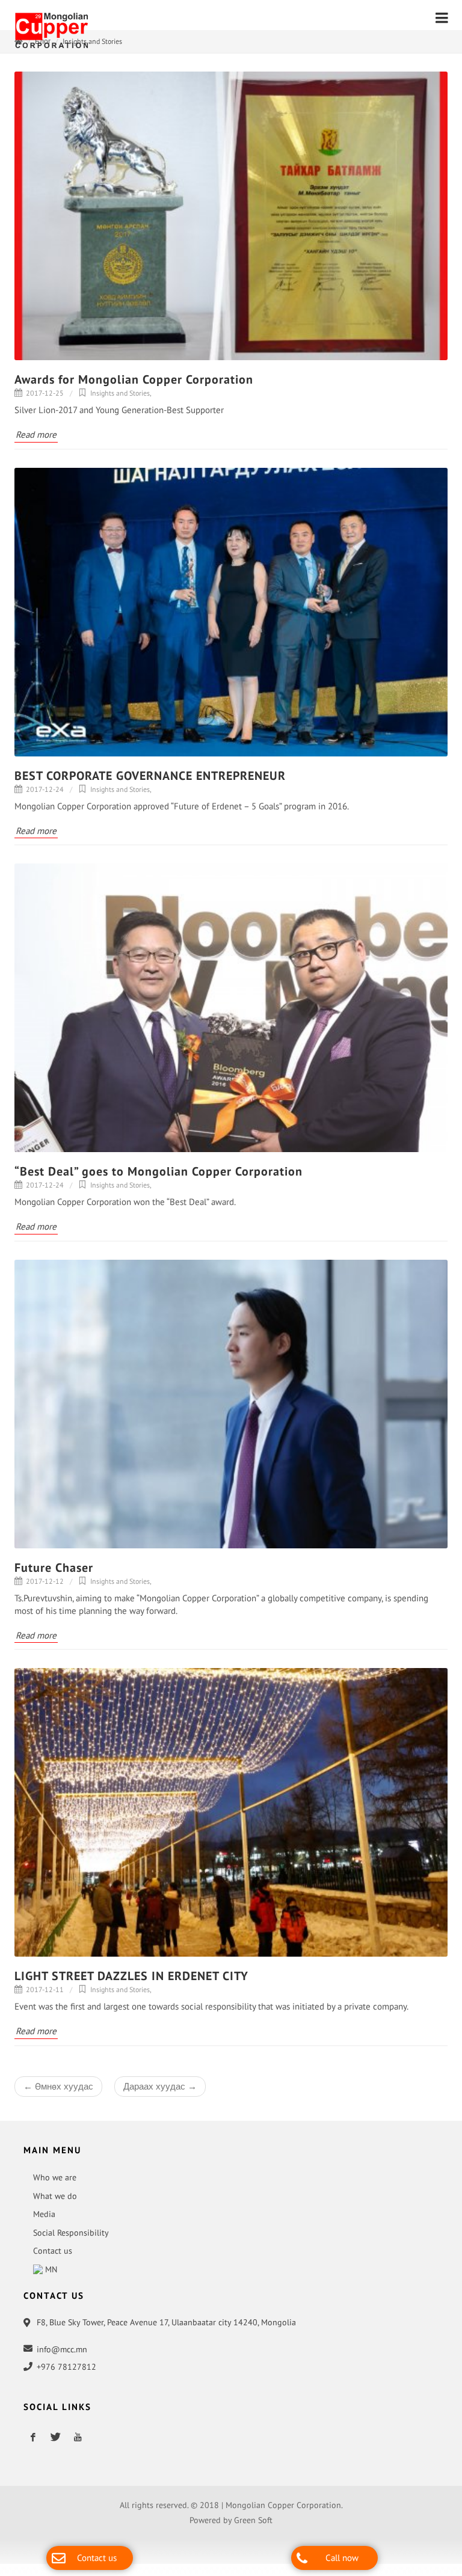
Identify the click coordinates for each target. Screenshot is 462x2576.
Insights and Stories (92, 47)
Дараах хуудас (160, 2092)
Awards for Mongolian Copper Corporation (134, 385)
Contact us (97, 2558)
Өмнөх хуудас (58, 2092)
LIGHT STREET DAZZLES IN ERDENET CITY (131, 1982)
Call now (342, 2558)
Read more (36, 440)
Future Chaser (54, 1574)
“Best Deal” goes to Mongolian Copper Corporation (159, 1177)
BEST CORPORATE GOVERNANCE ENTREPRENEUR (150, 782)
